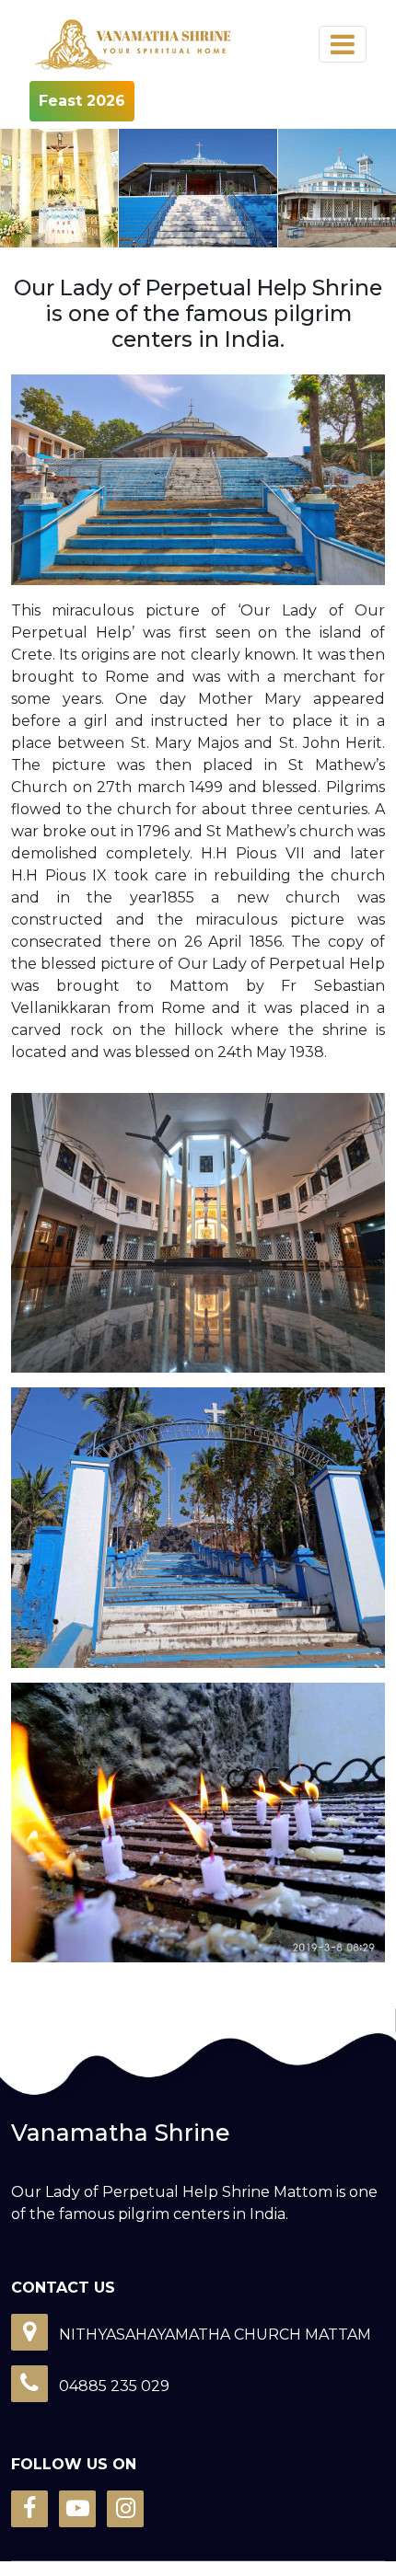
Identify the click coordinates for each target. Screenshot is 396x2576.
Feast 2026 (82, 101)
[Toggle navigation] (343, 44)
